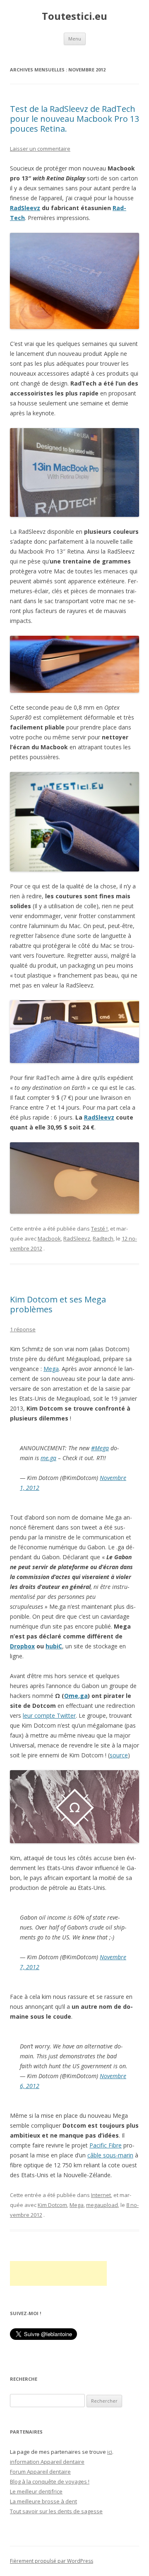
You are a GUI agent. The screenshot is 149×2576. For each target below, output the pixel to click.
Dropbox (22, 1646)
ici (110, 2452)
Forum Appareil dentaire (40, 2472)
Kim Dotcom (52, 2205)
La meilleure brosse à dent (43, 2501)
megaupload (102, 2205)
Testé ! (99, 1229)
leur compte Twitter (49, 1715)
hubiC (54, 1646)
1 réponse (23, 1329)
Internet (101, 2195)
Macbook (49, 1238)
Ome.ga (76, 1696)
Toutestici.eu (74, 16)
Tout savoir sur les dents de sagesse (56, 2511)
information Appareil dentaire (47, 2462)
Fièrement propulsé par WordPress (52, 2561)
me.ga (48, 1458)
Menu (75, 39)
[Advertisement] (58, 2273)
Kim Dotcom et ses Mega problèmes (58, 1304)
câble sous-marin (110, 2155)
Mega (51, 1369)
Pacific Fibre (106, 2145)
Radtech (103, 1238)
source (119, 1755)
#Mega (100, 1448)
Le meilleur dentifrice (36, 2491)
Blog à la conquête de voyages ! (50, 2481)
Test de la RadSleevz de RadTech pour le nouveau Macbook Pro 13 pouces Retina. (74, 119)
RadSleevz (25, 208)
